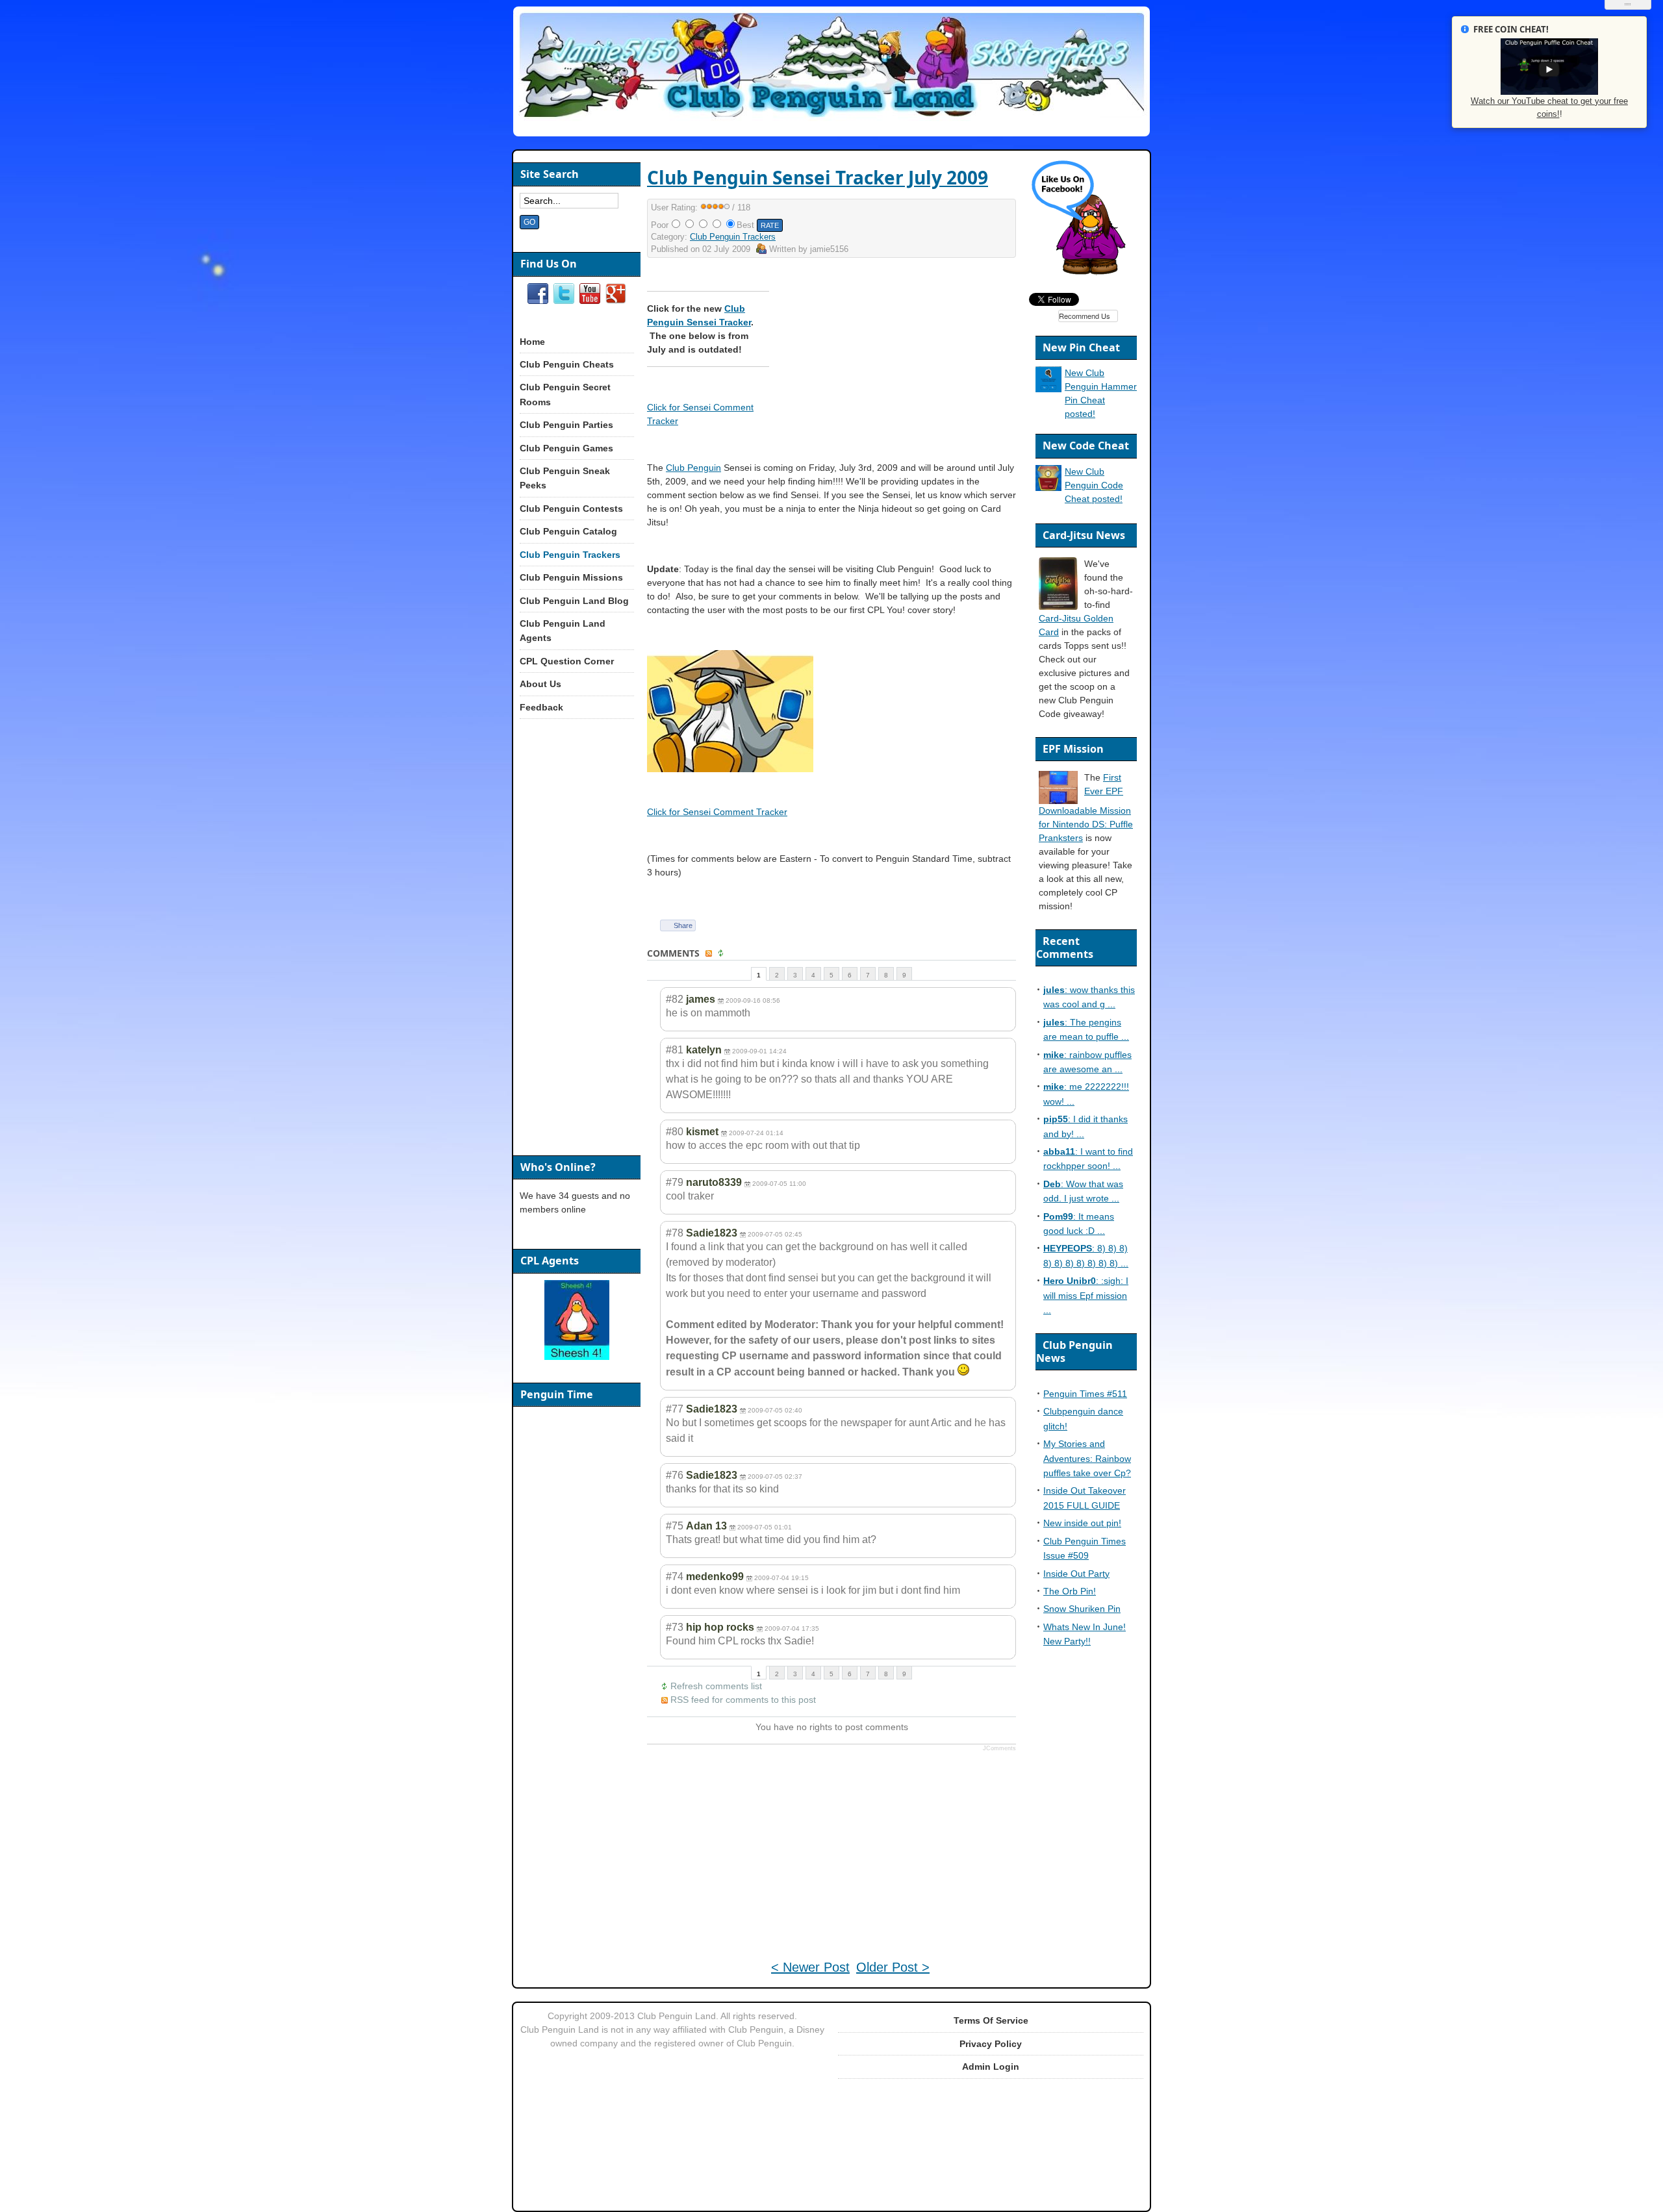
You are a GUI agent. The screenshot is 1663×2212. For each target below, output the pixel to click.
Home (532, 342)
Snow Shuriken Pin (1082, 1609)
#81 (675, 1050)
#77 (675, 1409)
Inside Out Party (1076, 1574)
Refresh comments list (716, 1686)
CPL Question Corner (567, 661)
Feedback (541, 707)
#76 (675, 1475)
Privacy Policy (991, 2044)
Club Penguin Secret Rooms (565, 394)
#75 (675, 1526)
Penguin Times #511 (1085, 1394)
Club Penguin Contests (571, 509)
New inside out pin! (1082, 1523)
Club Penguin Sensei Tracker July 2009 (818, 177)
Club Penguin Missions (571, 577)
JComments (999, 1748)
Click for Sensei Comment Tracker (717, 812)
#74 (675, 1577)
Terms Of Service (991, 2020)
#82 (675, 999)
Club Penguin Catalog (568, 531)
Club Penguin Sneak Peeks (565, 478)
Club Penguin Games (566, 448)
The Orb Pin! (1070, 1591)
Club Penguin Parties (566, 425)
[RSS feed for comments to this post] (710, 954)
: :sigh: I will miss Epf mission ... (1086, 1295)
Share (683, 925)
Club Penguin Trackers (733, 237)
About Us (540, 684)
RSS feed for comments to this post (743, 1700)
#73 (675, 1627)
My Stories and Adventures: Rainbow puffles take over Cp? (1087, 1458)
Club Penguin (693, 468)
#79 (675, 1182)
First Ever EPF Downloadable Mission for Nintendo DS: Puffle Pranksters (1086, 808)
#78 (675, 1233)
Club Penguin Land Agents (563, 631)
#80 (675, 1132)
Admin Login (991, 2067)
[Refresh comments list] (722, 954)
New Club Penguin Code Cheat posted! (1094, 485)
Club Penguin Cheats (567, 364)
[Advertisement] (904, 358)
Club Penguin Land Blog (574, 601)
